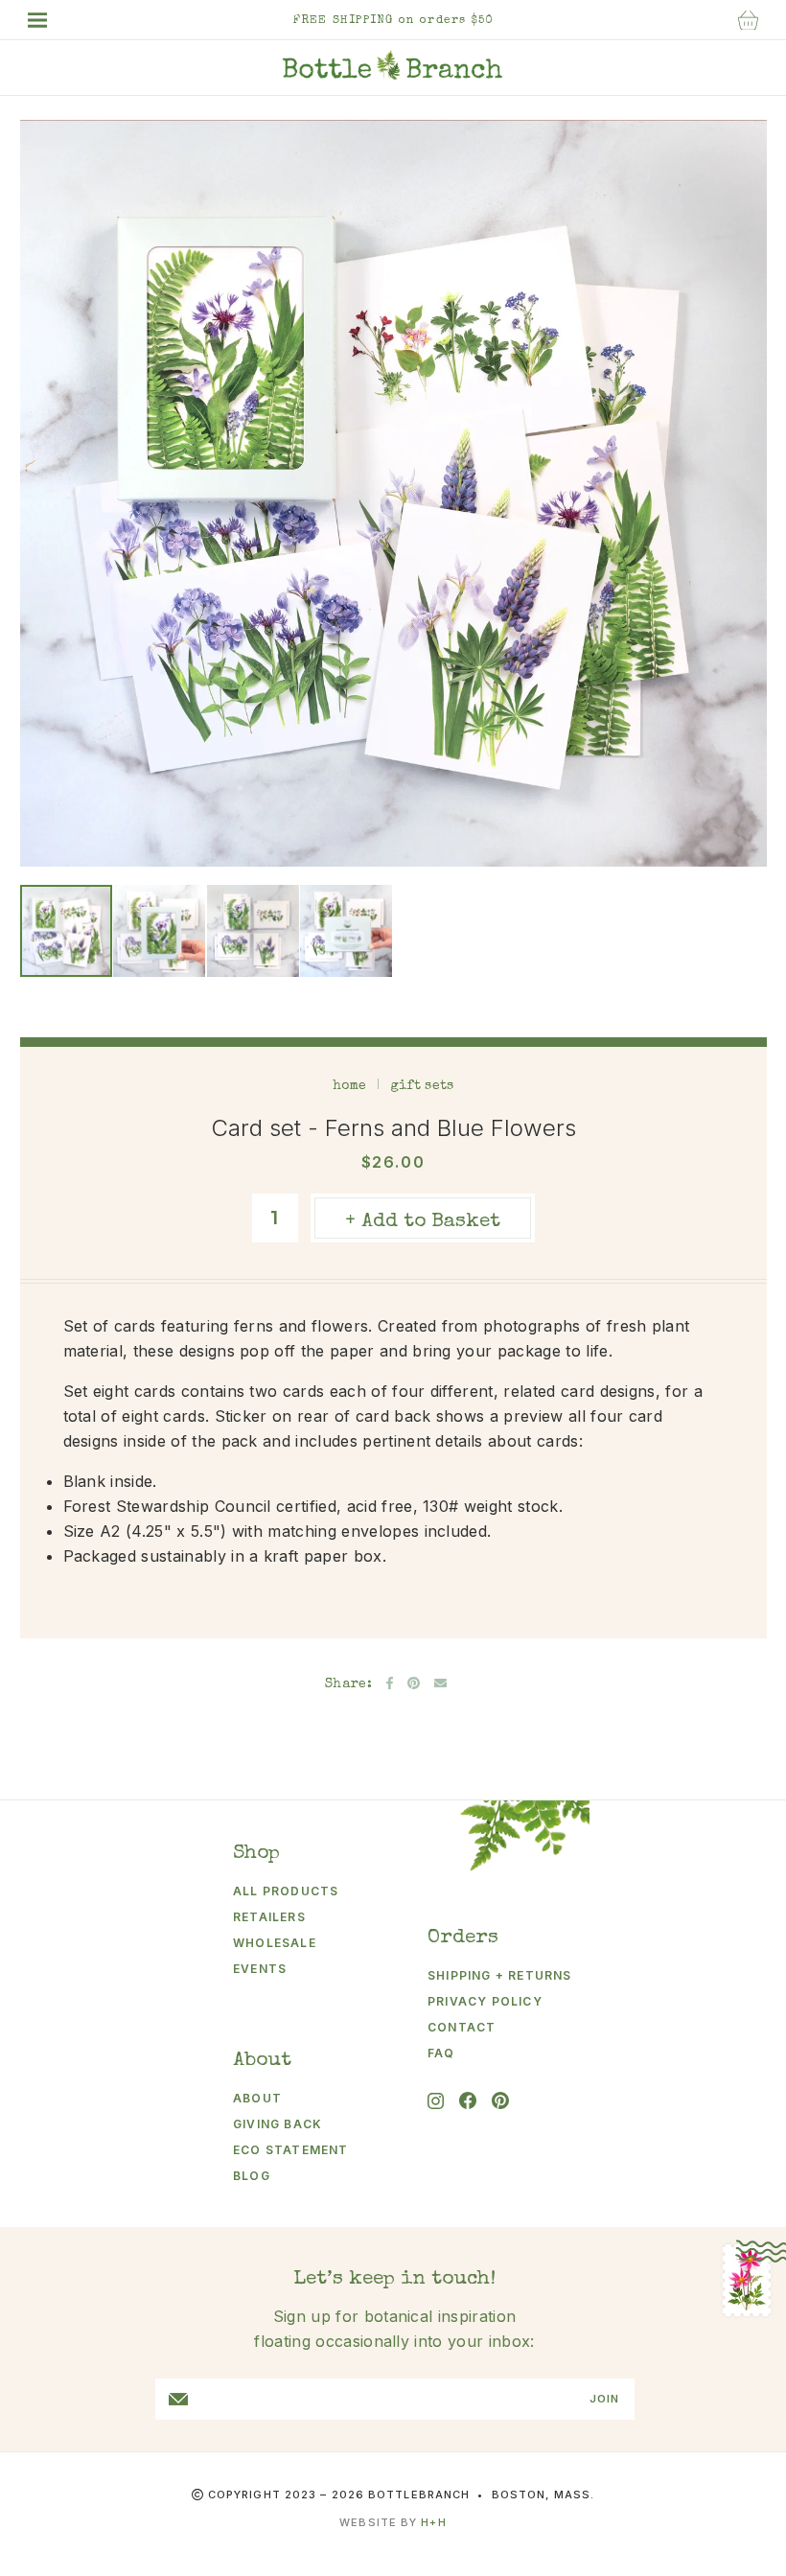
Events (260, 1969)
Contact (462, 2027)
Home (350, 1086)
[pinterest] (500, 2100)
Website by (393, 2522)
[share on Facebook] (390, 1683)
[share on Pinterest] (414, 1683)
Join (604, 2399)
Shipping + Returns (492, 1975)
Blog (252, 2176)
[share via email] (440, 1683)
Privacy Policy (485, 2001)
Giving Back (277, 2124)
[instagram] (436, 2101)
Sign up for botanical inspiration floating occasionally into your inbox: (394, 2329)
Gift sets (422, 1086)
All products (286, 1891)
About (257, 2098)
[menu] (47, 20)
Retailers (269, 1917)
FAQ (441, 2053)
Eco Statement (291, 2150)
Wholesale (275, 1943)
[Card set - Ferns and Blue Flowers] (66, 931)
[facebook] (468, 2100)
